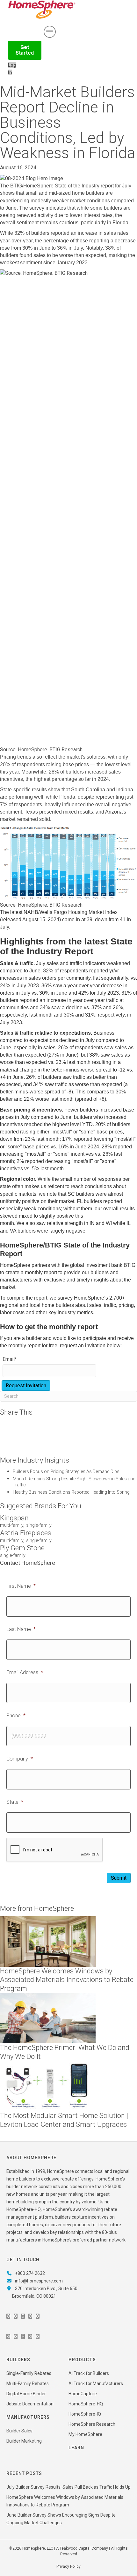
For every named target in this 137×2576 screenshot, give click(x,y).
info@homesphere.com (39, 2281)
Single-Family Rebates (29, 2373)
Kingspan (14, 1518)
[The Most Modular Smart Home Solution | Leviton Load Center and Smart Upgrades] (48, 2086)
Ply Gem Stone (22, 1548)
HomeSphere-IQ (85, 2414)
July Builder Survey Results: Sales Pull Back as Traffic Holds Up (68, 2487)
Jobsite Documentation (30, 2404)
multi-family (12, 1525)
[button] (25, 50)
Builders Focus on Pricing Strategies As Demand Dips (66, 1471)
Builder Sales (19, 2431)
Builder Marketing (24, 2441)
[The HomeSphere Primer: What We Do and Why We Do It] (48, 2018)
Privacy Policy (68, 2566)
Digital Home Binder (26, 2394)
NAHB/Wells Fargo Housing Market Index (71, 912)
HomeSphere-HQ (86, 2404)
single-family (39, 1525)
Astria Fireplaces (26, 1533)
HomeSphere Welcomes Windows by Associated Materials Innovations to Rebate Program (67, 1980)
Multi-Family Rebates (28, 2383)
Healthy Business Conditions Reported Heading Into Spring (71, 1492)
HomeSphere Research (92, 2424)
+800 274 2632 (30, 2273)
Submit (119, 1878)
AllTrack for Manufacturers (96, 2383)
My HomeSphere (85, 2434)
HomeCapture (83, 2394)
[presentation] (55, 1850)
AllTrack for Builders (89, 2373)
